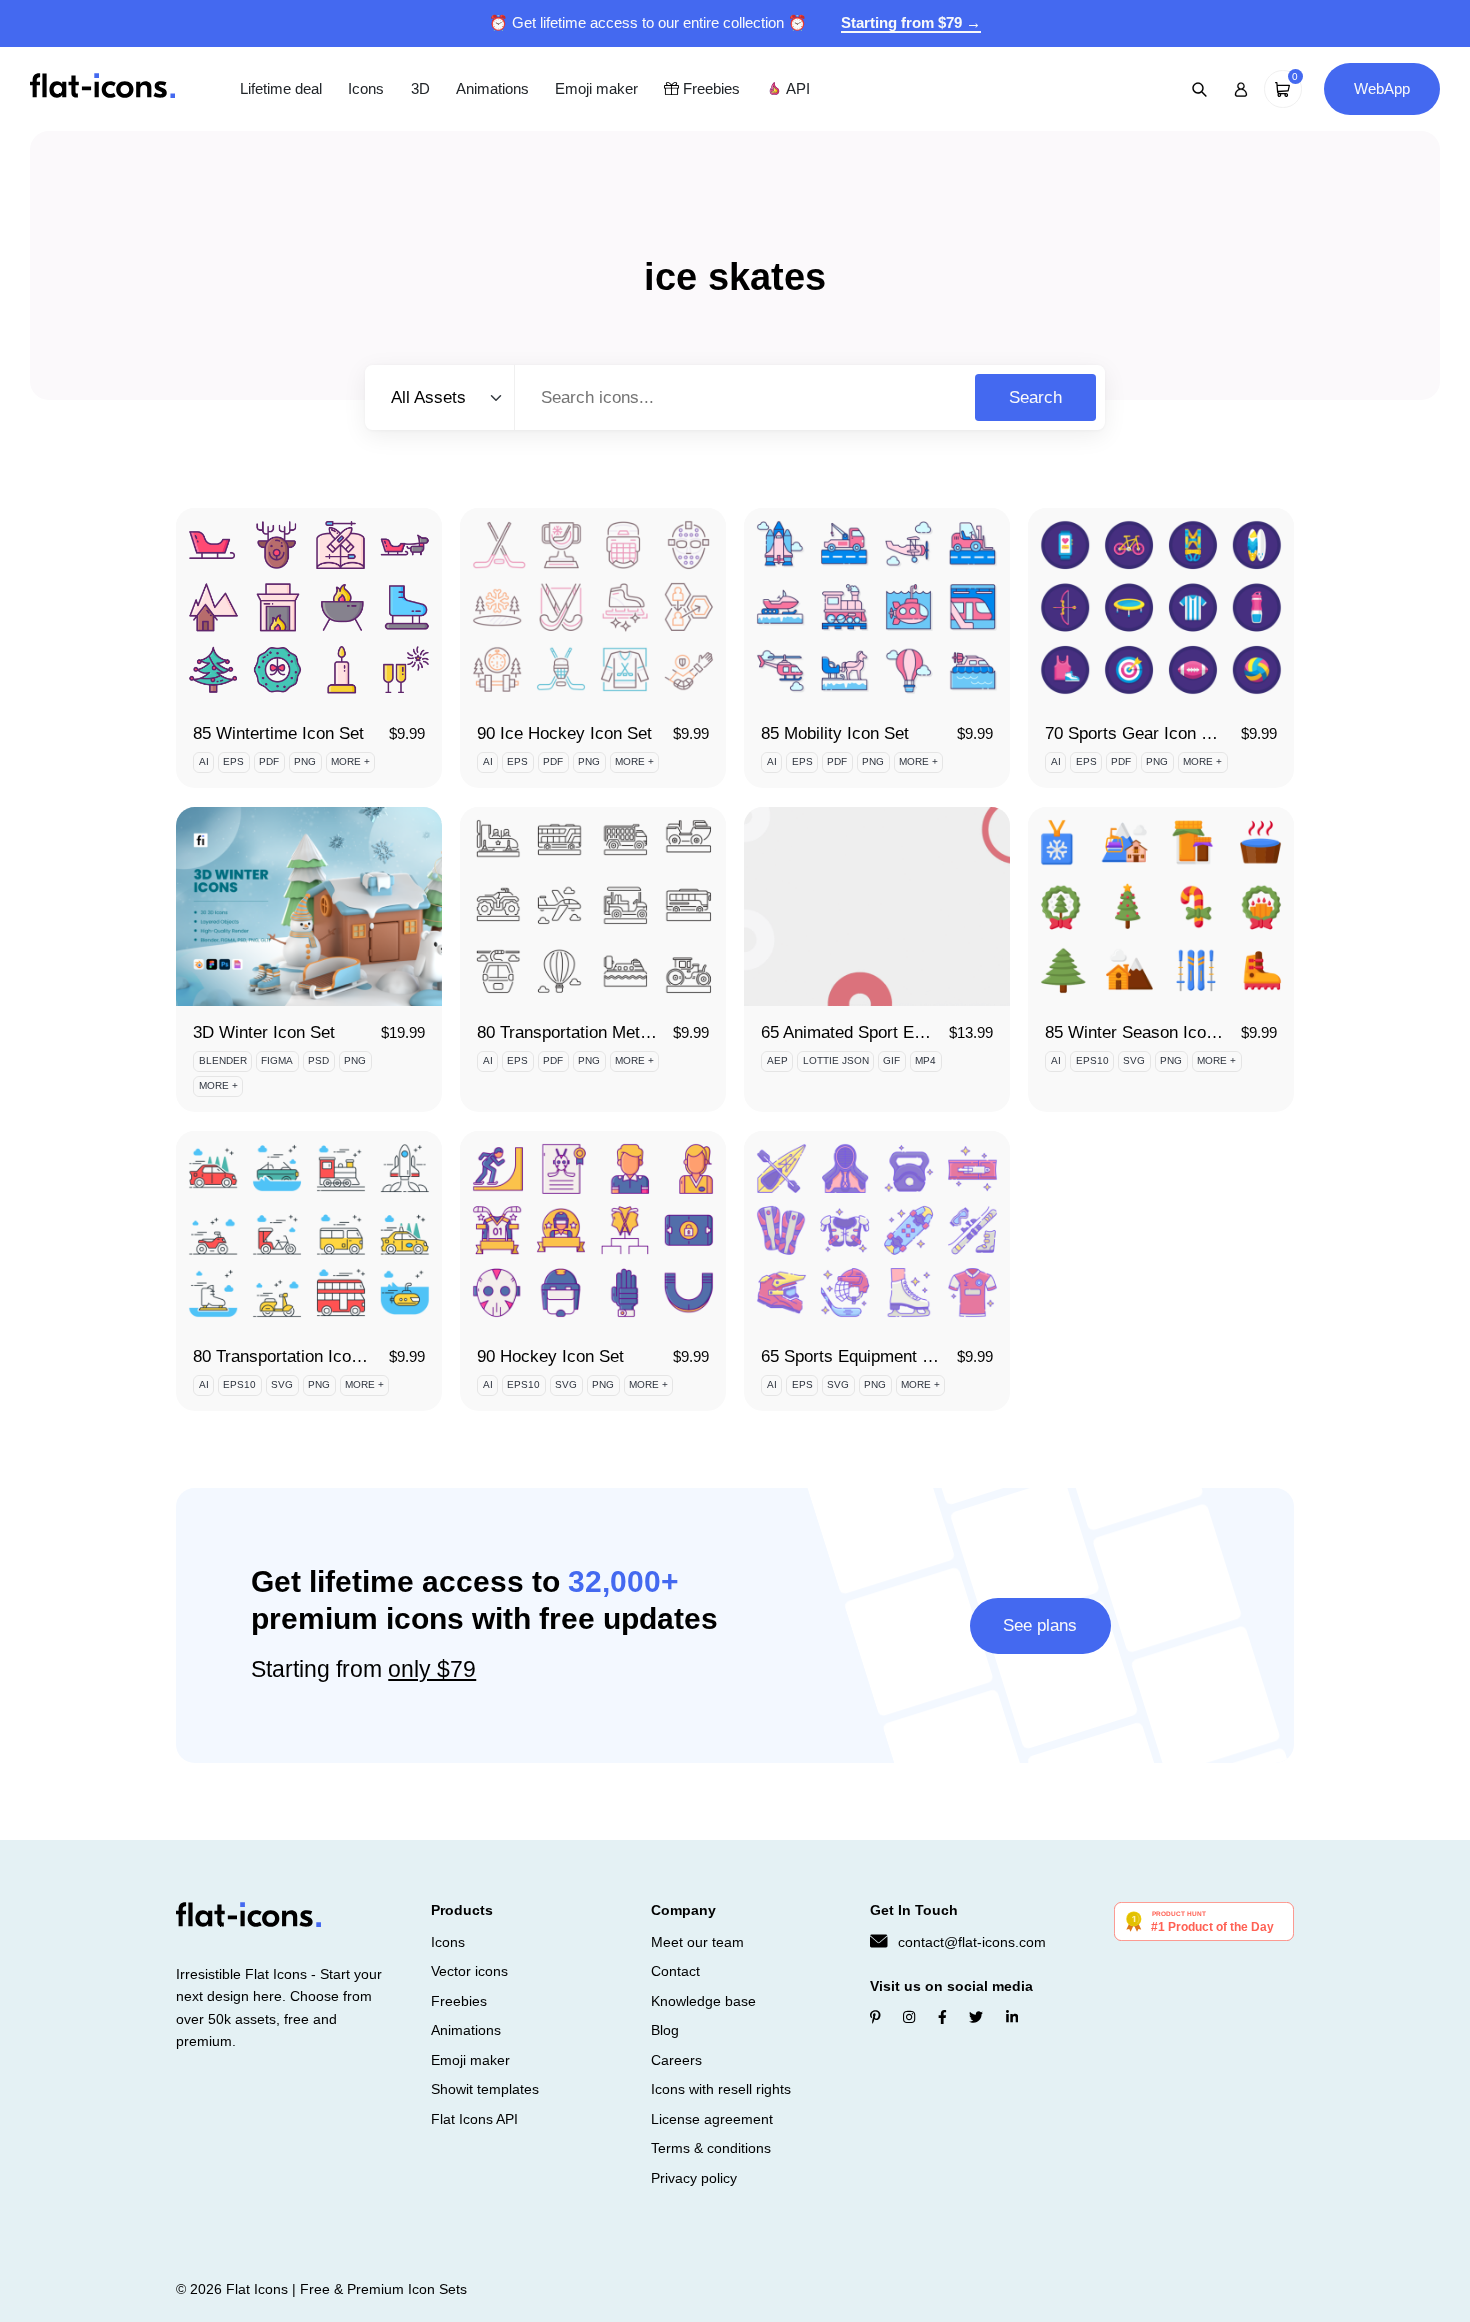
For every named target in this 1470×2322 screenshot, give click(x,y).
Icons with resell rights (721, 2089)
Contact (675, 1971)
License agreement (712, 2119)
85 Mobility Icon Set (835, 733)
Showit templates (485, 2089)
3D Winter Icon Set (264, 1032)
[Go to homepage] (102, 87)
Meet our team (697, 1942)
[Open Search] (1200, 89)
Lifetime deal (281, 88)
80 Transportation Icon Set (291, 1356)
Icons (366, 88)
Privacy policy (694, 2178)
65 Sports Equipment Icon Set (872, 1356)
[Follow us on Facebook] (942, 2018)
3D (420, 88)
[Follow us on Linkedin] (1012, 2018)
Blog (665, 2030)
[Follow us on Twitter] (976, 2018)
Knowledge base (703, 2001)
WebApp (1382, 88)
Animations (492, 88)
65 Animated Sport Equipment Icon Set (905, 1032)
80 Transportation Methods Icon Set (610, 1032)
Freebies (709, 88)
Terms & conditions (711, 2148)
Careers (676, 2060)
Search (1035, 397)
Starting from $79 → (911, 22)
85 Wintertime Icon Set (278, 733)
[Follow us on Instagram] (909, 2018)
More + (350, 761)
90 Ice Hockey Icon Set (564, 733)
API (796, 88)
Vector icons (469, 1971)
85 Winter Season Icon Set (1145, 1032)
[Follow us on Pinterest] (875, 2018)
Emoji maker (596, 88)
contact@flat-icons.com (972, 1942)
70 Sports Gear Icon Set (1135, 733)
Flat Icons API (474, 2119)
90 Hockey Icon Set (550, 1356)
